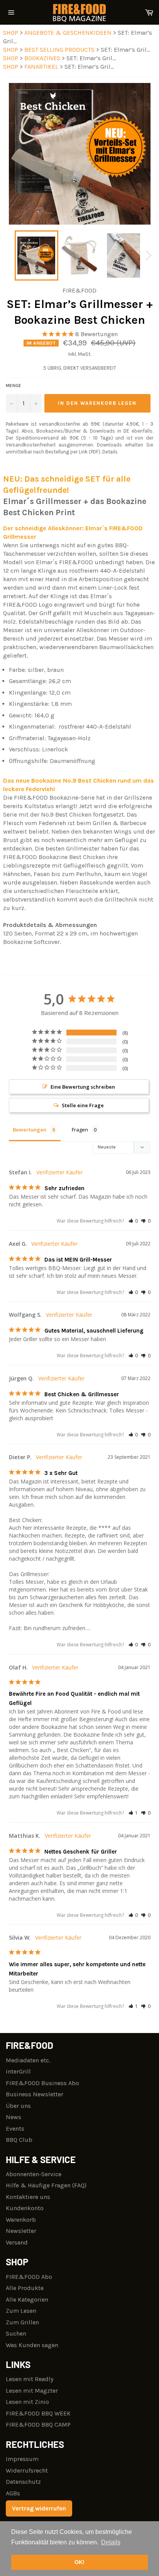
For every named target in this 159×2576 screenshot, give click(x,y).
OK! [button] (79, 2562)
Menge (14, 386)
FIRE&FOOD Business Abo (42, 2083)
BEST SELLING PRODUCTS (60, 50)
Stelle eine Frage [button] (83, 1105)
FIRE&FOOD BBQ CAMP (38, 2425)
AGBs (13, 2493)
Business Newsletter (35, 2094)
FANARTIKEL (42, 67)
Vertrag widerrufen (39, 2508)
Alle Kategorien (27, 2299)
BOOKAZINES (43, 58)
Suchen (16, 2333)
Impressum (22, 2459)
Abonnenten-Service (34, 2174)
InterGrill (18, 2071)
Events (15, 2129)
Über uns (18, 2106)
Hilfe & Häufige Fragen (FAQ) (46, 2185)
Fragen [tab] (80, 1130)
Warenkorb (21, 2220)
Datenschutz (23, 2482)
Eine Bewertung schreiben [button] (83, 1087)
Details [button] (111, 2542)
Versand (17, 2242)
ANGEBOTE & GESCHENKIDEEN (69, 33)
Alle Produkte (25, 2288)
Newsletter (21, 2231)
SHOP (11, 33)
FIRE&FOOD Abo (29, 2277)
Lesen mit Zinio (27, 2402)
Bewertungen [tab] (30, 1130)
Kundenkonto (25, 2208)
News (14, 2117)
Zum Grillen (22, 2322)
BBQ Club (19, 2140)
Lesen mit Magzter (32, 2391)
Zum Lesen (21, 2311)
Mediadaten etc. (28, 2060)
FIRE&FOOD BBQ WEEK (38, 2413)
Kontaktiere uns (28, 2197)
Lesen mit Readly (30, 2379)
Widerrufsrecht (27, 2470)
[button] (133, 1221)
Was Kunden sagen (32, 2345)
